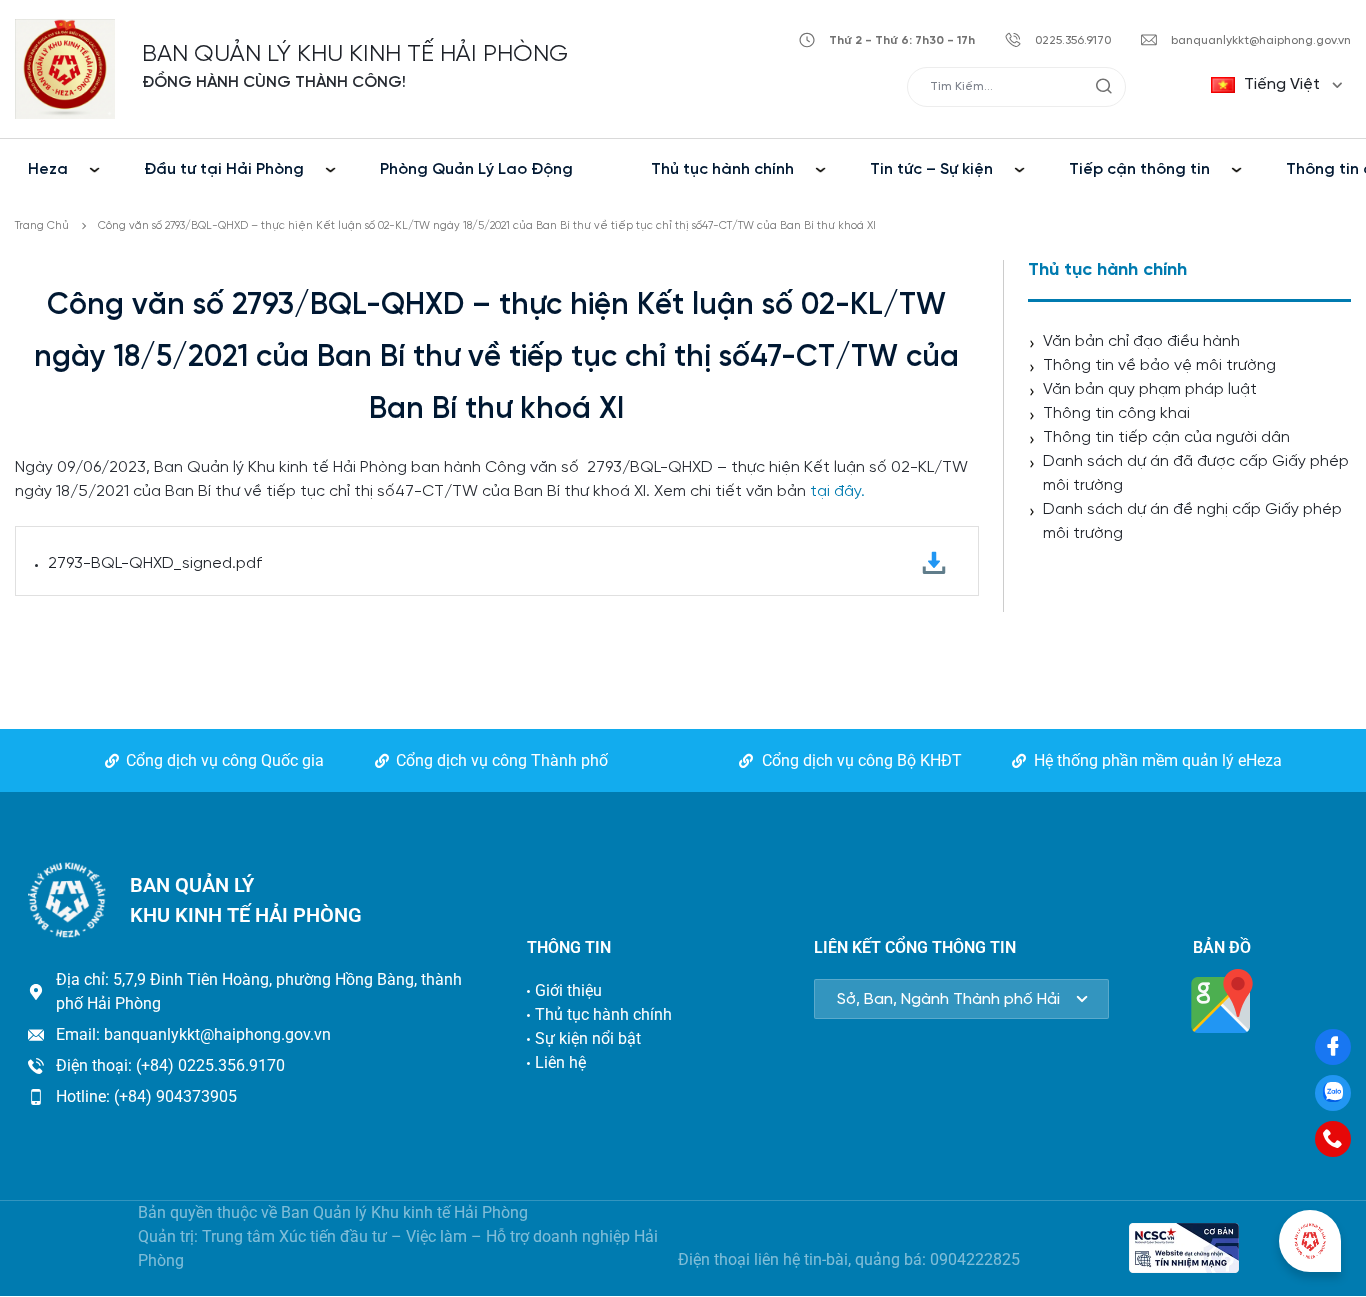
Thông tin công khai (1116, 413)
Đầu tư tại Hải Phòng (224, 169)
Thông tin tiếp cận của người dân (1166, 437)
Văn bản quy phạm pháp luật (1150, 389)
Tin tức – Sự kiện (931, 169)
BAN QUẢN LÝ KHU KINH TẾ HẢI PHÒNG (355, 54)
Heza (48, 169)
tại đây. (837, 491)
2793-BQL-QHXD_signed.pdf (155, 563)
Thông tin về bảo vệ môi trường (1159, 365)
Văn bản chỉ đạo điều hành (1141, 341)
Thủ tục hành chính (722, 169)
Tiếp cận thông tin (1139, 169)
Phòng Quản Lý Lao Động (476, 169)
